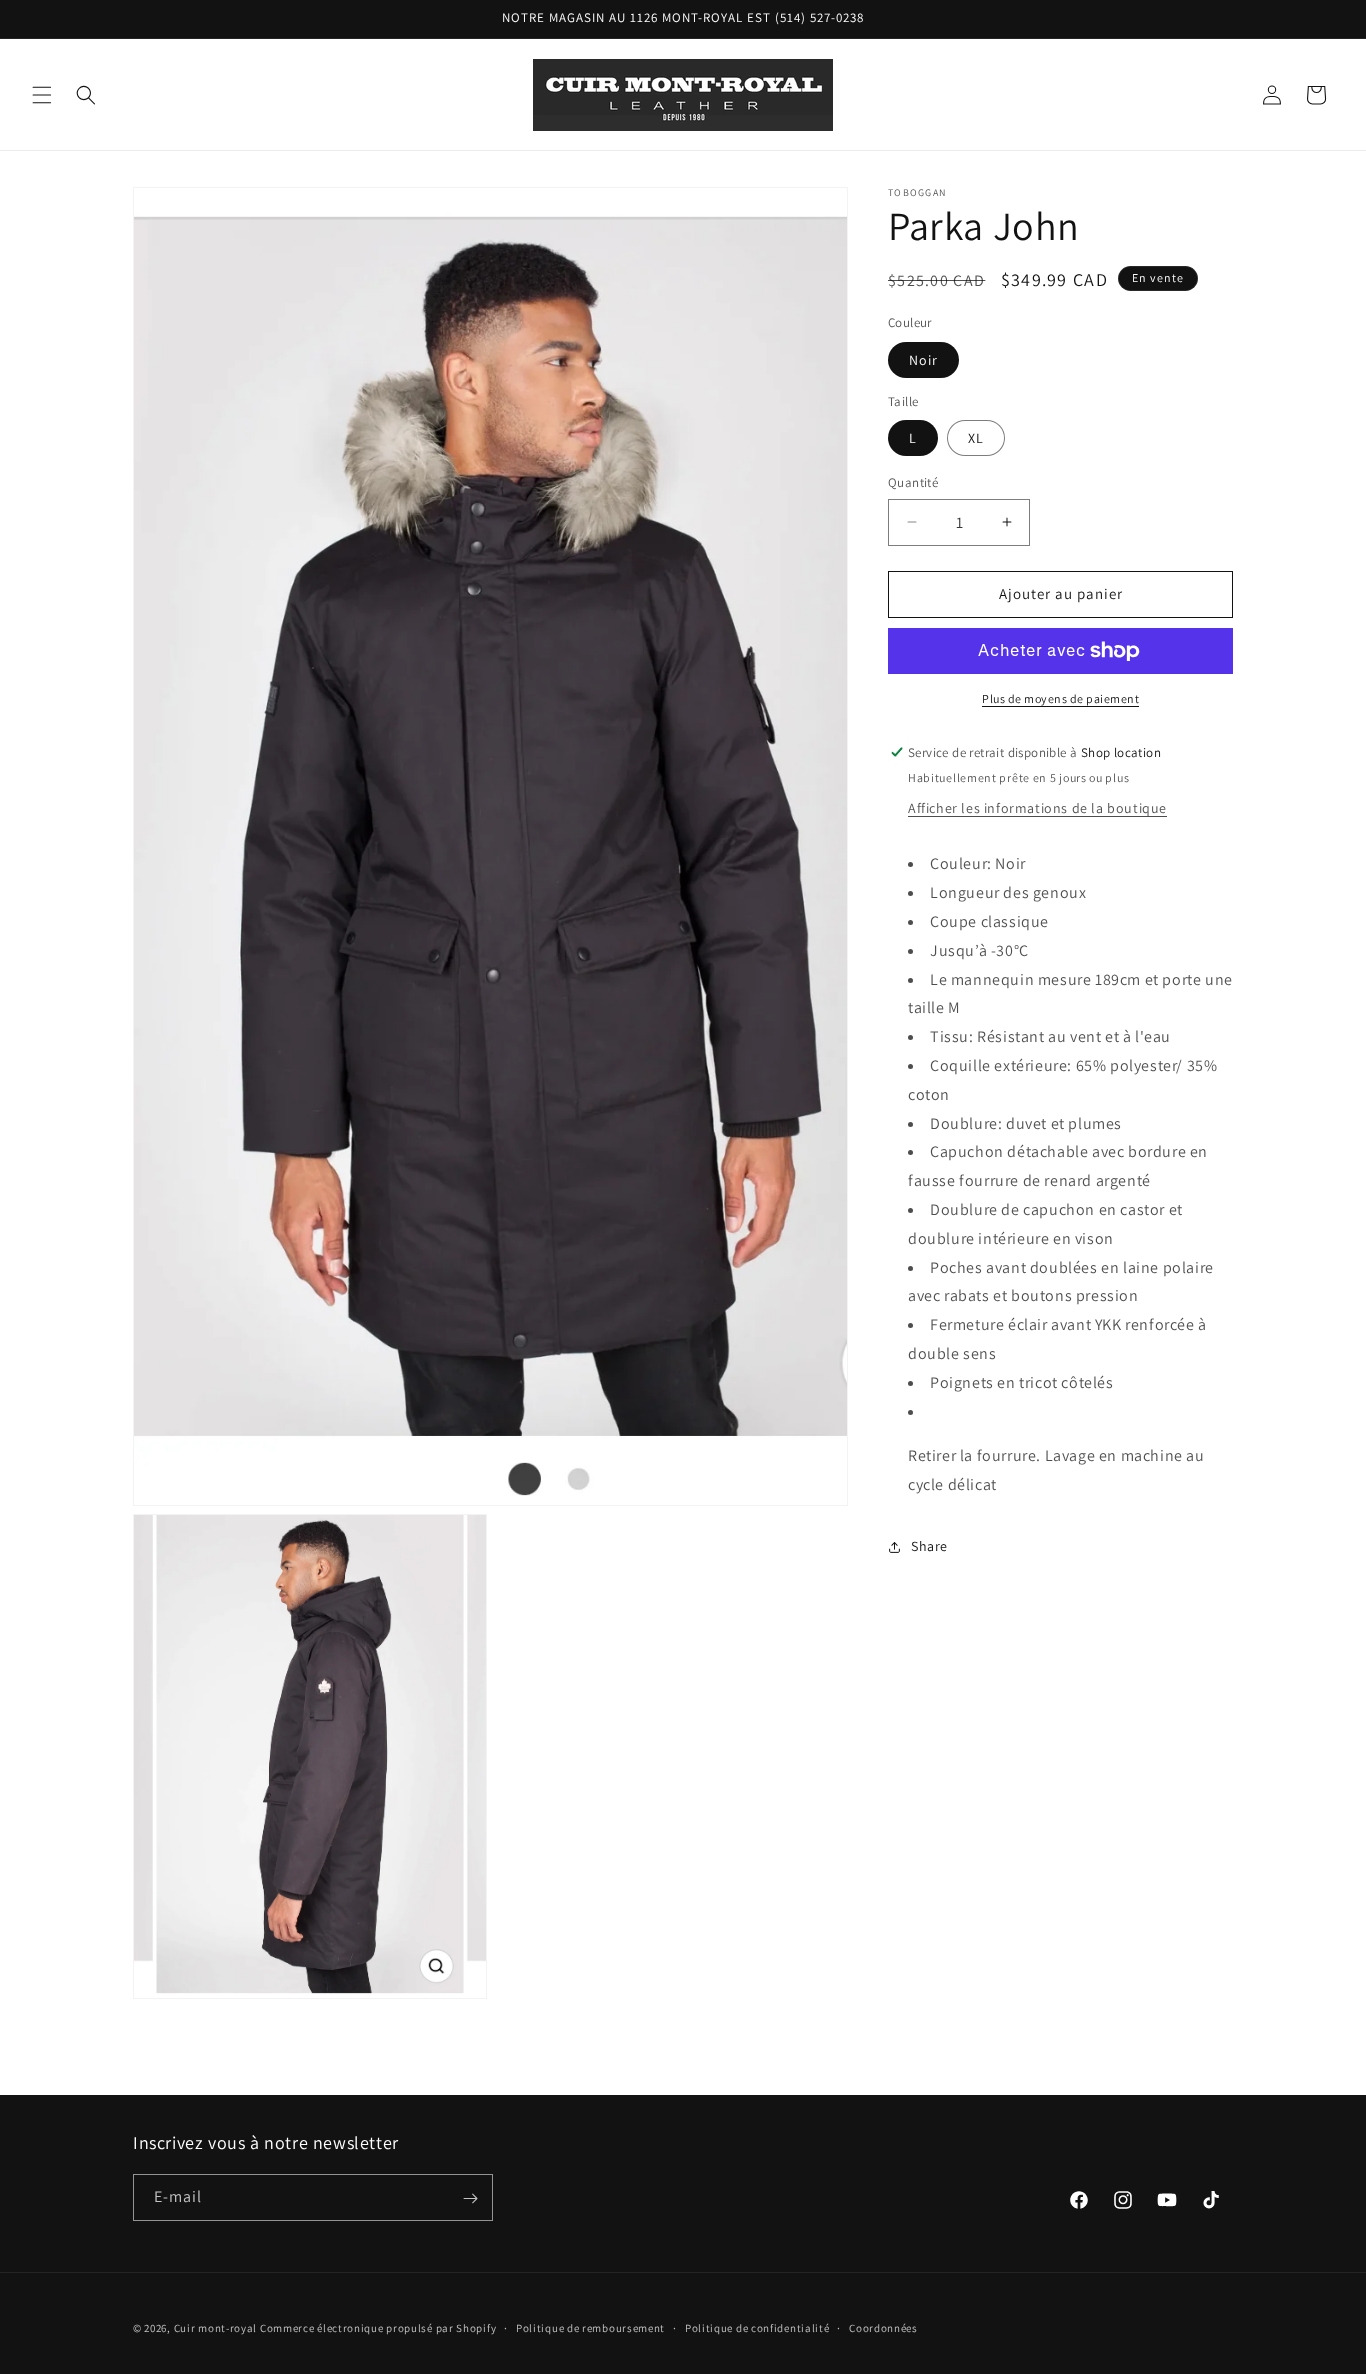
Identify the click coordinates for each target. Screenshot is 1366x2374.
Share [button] (929, 1546)
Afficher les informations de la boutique (1037, 808)
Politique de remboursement (590, 2327)
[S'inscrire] (470, 2198)
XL (976, 438)
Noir (923, 360)
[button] (42, 95)
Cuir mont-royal (216, 2328)
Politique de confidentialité (757, 2327)
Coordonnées (883, 2327)
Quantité (913, 482)
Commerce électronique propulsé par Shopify (378, 2328)
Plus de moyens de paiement (1060, 698)
